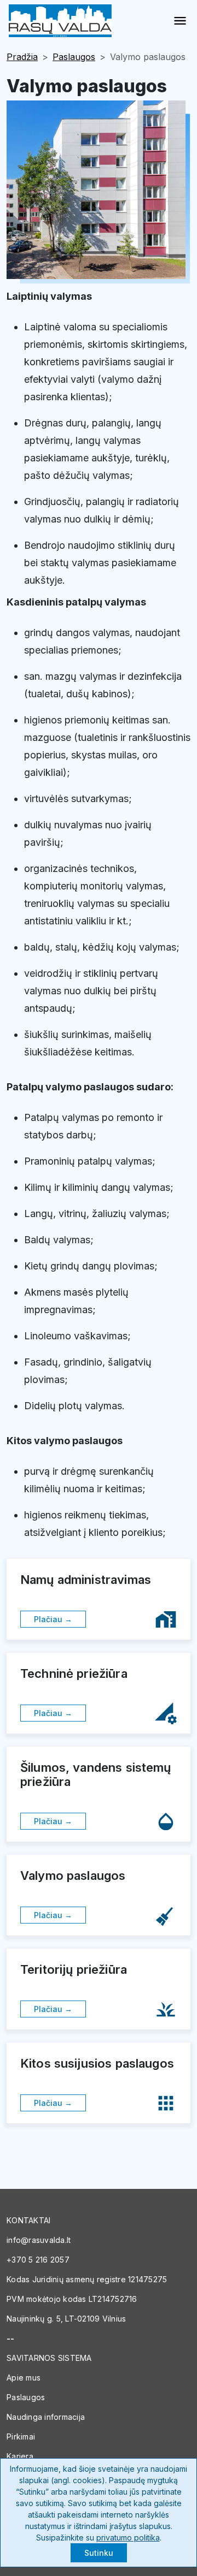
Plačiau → (53, 1619)
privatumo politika (128, 2538)
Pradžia (22, 57)
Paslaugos (74, 57)
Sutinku (99, 2553)
